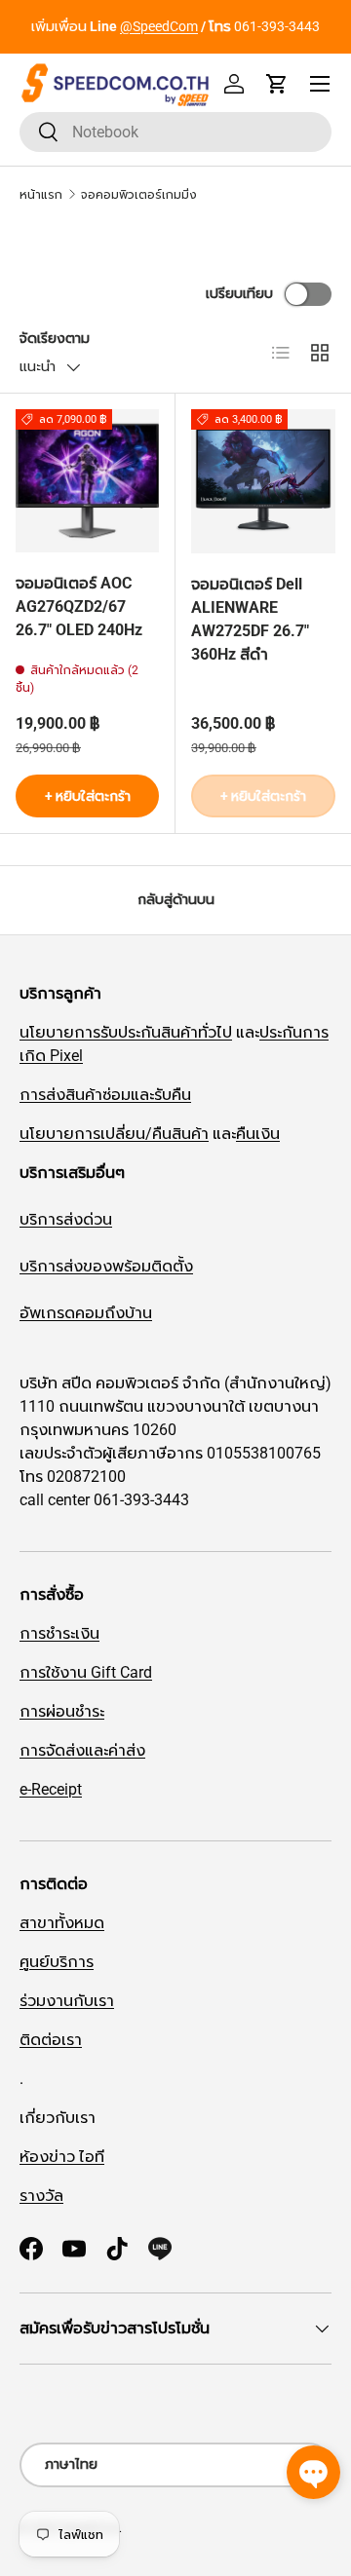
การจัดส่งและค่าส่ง (82, 1750)
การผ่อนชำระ (62, 1711)
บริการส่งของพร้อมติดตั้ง (106, 1266)
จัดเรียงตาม (55, 338)
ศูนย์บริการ (57, 1962)
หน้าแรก (41, 195)
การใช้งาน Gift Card (86, 1672)
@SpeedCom (159, 27)
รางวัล (41, 2196)
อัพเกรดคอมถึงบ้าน (86, 1313)
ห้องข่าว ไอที (62, 2157)
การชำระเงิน (59, 1633)
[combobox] (175, 132)
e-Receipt (51, 1789)
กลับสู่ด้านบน (176, 899)
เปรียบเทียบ (239, 293)
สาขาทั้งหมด (62, 1923)
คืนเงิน (258, 1134)
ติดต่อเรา (51, 2040)
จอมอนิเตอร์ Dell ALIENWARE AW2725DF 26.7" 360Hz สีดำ (250, 619)
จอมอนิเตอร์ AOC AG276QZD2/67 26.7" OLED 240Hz (79, 606)
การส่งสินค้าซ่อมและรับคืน (105, 1095)
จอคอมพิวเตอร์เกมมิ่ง (139, 195)
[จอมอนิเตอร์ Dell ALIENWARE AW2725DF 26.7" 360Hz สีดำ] (263, 481)
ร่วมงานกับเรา (67, 2001)
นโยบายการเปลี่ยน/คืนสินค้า (114, 1134)
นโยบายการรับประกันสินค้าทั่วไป (126, 1032)
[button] (277, 84)
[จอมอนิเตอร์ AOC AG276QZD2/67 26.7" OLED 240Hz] (87, 481)
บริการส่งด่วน (66, 1219)
